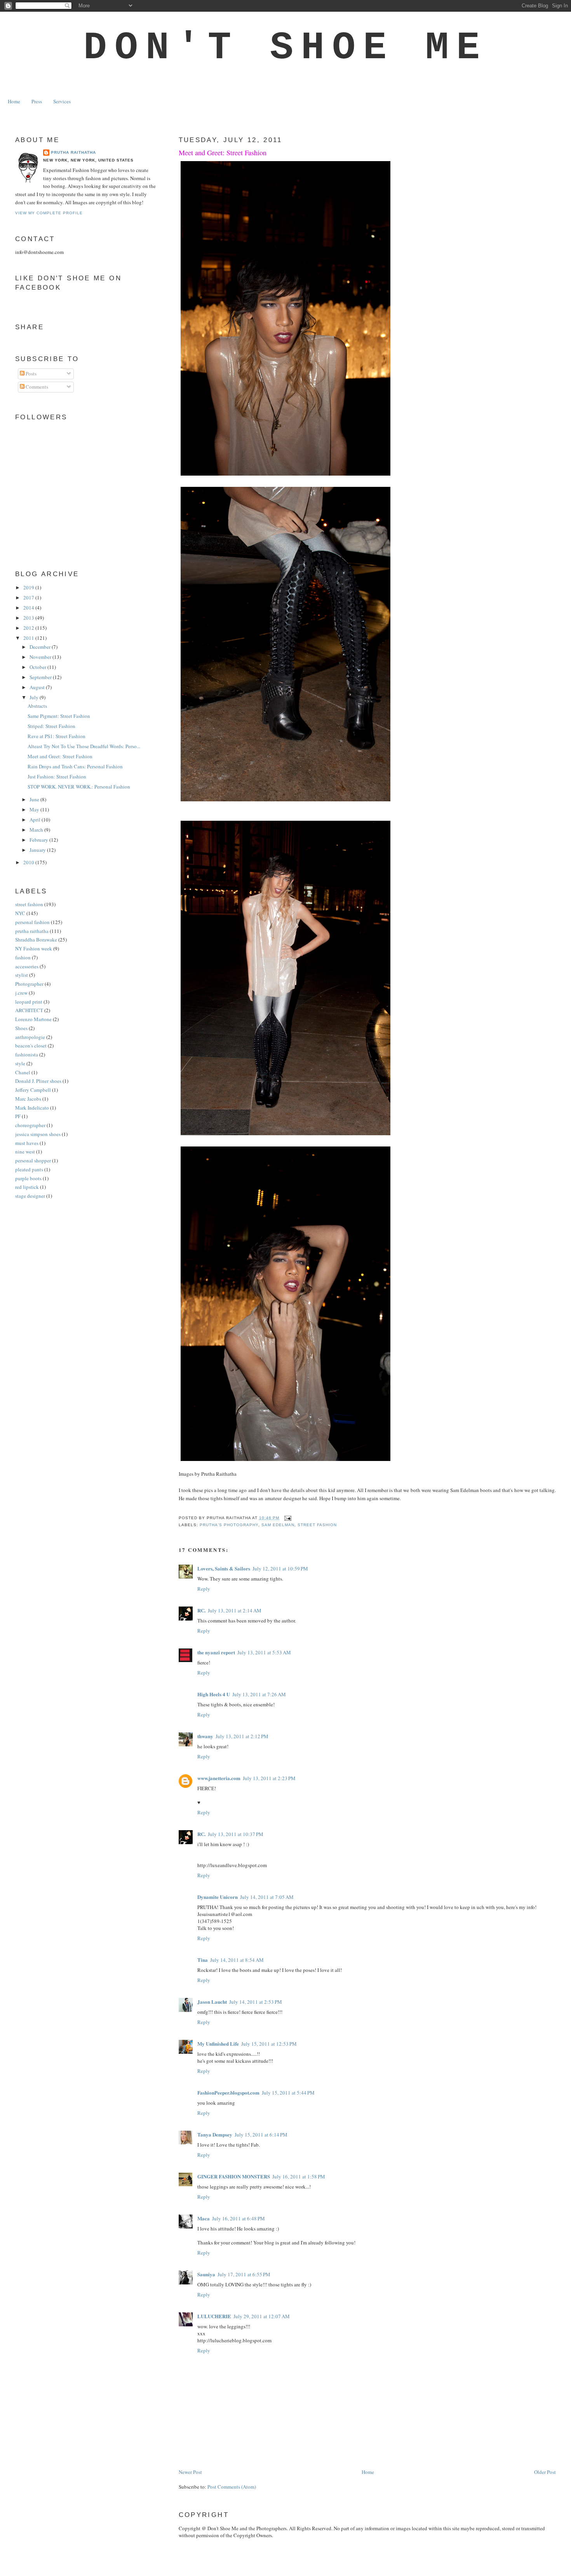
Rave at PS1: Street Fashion (57, 736)
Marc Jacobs (28, 1099)
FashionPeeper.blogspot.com (228, 2092)
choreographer (30, 1125)
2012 (29, 628)
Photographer (29, 984)
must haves (27, 1143)
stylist (22, 975)
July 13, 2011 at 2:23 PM (269, 1778)
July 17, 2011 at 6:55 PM (244, 2274)
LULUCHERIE (214, 2316)
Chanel (23, 1072)
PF (18, 1116)
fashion (23, 957)
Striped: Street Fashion (51, 726)
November (41, 657)
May (35, 809)
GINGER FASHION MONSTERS (234, 2176)
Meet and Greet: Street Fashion (223, 153)
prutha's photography (229, 1525)
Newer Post (190, 2472)
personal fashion (32, 922)
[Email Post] (287, 1518)
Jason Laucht (212, 2002)
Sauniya (206, 2274)
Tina (203, 1960)
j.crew (21, 993)
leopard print (29, 1002)
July (35, 697)
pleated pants (29, 1169)
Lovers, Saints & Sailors (224, 1568)
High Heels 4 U (214, 1694)
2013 (29, 618)
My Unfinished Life (218, 2044)
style (20, 1063)
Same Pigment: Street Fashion (59, 716)
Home (14, 101)
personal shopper (33, 1160)
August (38, 687)
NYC (20, 913)
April (36, 820)
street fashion (317, 1525)
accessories (27, 966)
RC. (201, 1610)
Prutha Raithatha (73, 152)
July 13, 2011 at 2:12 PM (242, 1736)
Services (62, 101)
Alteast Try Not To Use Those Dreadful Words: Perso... (84, 746)
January (38, 850)
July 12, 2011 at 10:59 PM (280, 1569)
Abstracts (37, 706)
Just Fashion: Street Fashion (57, 776)
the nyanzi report (216, 1652)
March (37, 830)
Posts (30, 373)
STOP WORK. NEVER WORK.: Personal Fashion (79, 787)
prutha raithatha (32, 931)
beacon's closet (31, 1046)
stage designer (30, 1196)
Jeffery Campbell (33, 1090)
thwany (205, 1736)
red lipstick (27, 1187)
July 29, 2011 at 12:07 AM (262, 2316)
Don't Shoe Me (285, 48)
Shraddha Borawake (36, 940)
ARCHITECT (29, 1010)
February (39, 840)
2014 (29, 608)
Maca (204, 2218)
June (35, 799)
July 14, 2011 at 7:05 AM (267, 1897)
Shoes (21, 1028)
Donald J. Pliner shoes (38, 1081)
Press (37, 101)
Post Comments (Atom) (232, 2487)
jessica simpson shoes (38, 1134)
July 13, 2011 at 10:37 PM (236, 1834)
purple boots (28, 1178)
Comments (36, 387)
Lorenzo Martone (33, 1019)
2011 (29, 638)
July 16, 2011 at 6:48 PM (238, 2218)
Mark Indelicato (32, 1108)
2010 (29, 862)
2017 (29, 598)
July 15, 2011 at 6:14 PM (261, 2135)
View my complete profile (49, 213)
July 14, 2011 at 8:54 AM (237, 1960)
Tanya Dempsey (215, 2134)
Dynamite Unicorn (218, 1897)
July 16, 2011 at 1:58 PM (299, 2176)
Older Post (545, 2472)
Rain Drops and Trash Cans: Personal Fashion (75, 766)
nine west (25, 1152)
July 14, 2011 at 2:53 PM (256, 2002)
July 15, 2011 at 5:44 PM (288, 2093)
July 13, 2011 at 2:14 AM (235, 1610)
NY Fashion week (34, 948)
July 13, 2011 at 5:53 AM (264, 1652)
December (41, 647)
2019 (29, 587)
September (41, 677)
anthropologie (30, 1037)
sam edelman (278, 1525)
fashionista (27, 1054)
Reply (204, 1589)
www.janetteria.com (219, 1778)
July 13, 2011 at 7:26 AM (259, 1694)
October (38, 667)
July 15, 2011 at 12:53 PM (269, 2044)
